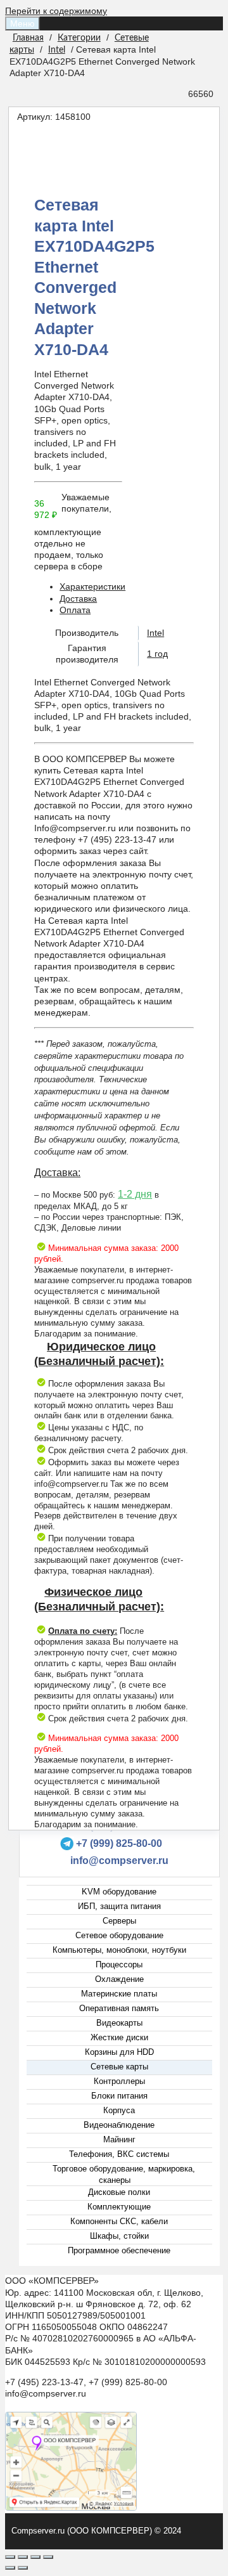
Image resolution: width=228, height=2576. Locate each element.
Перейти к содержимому (56, 11)
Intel (57, 50)
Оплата (75, 610)
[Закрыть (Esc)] (10, 2557)
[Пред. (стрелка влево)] (10, 2568)
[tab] (127, 586)
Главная (28, 38)
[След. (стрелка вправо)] (23, 2568)
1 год (157, 654)
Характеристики (92, 586)
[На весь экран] (35, 2557)
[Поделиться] (23, 2557)
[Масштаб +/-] (48, 2557)
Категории (79, 38)
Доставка (78, 599)
